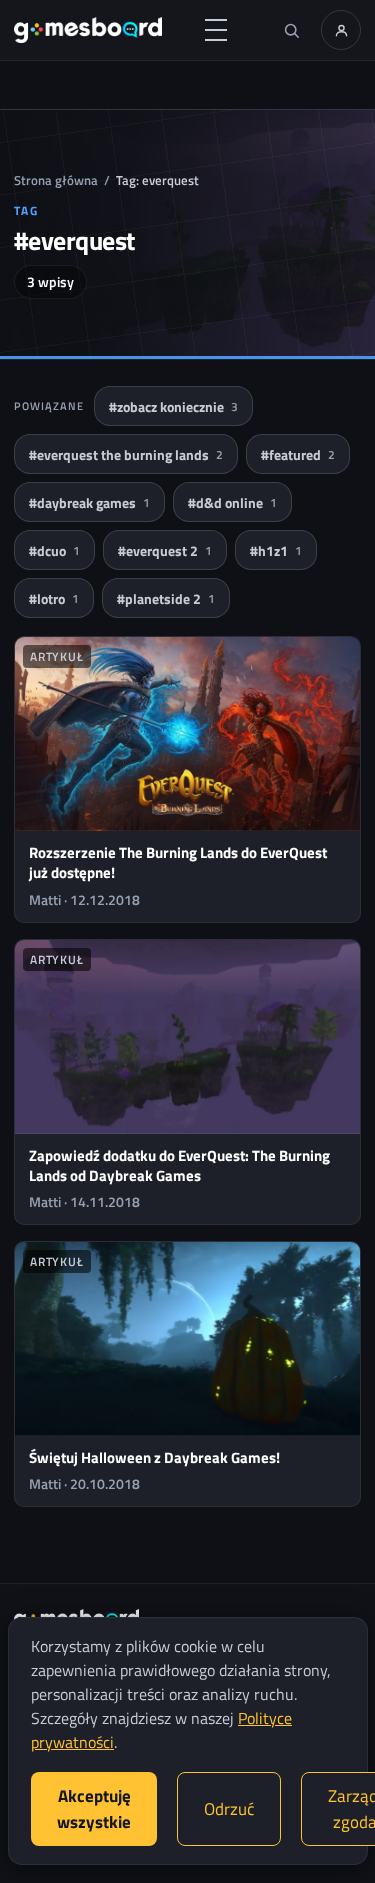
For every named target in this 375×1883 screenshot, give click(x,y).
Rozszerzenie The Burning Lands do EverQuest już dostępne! (178, 862)
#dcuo (54, 550)
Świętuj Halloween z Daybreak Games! (154, 1457)
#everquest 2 (165, 550)
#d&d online (232, 502)
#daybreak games (89, 502)
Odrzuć (229, 1809)
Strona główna (56, 180)
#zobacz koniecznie (173, 406)
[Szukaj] (291, 30)
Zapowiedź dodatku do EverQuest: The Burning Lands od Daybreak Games (179, 1165)
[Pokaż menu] (216, 30)
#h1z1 (276, 550)
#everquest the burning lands (126, 454)
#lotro (54, 598)
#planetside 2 (166, 598)
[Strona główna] (88, 30)
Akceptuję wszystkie (94, 1809)
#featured (298, 454)
